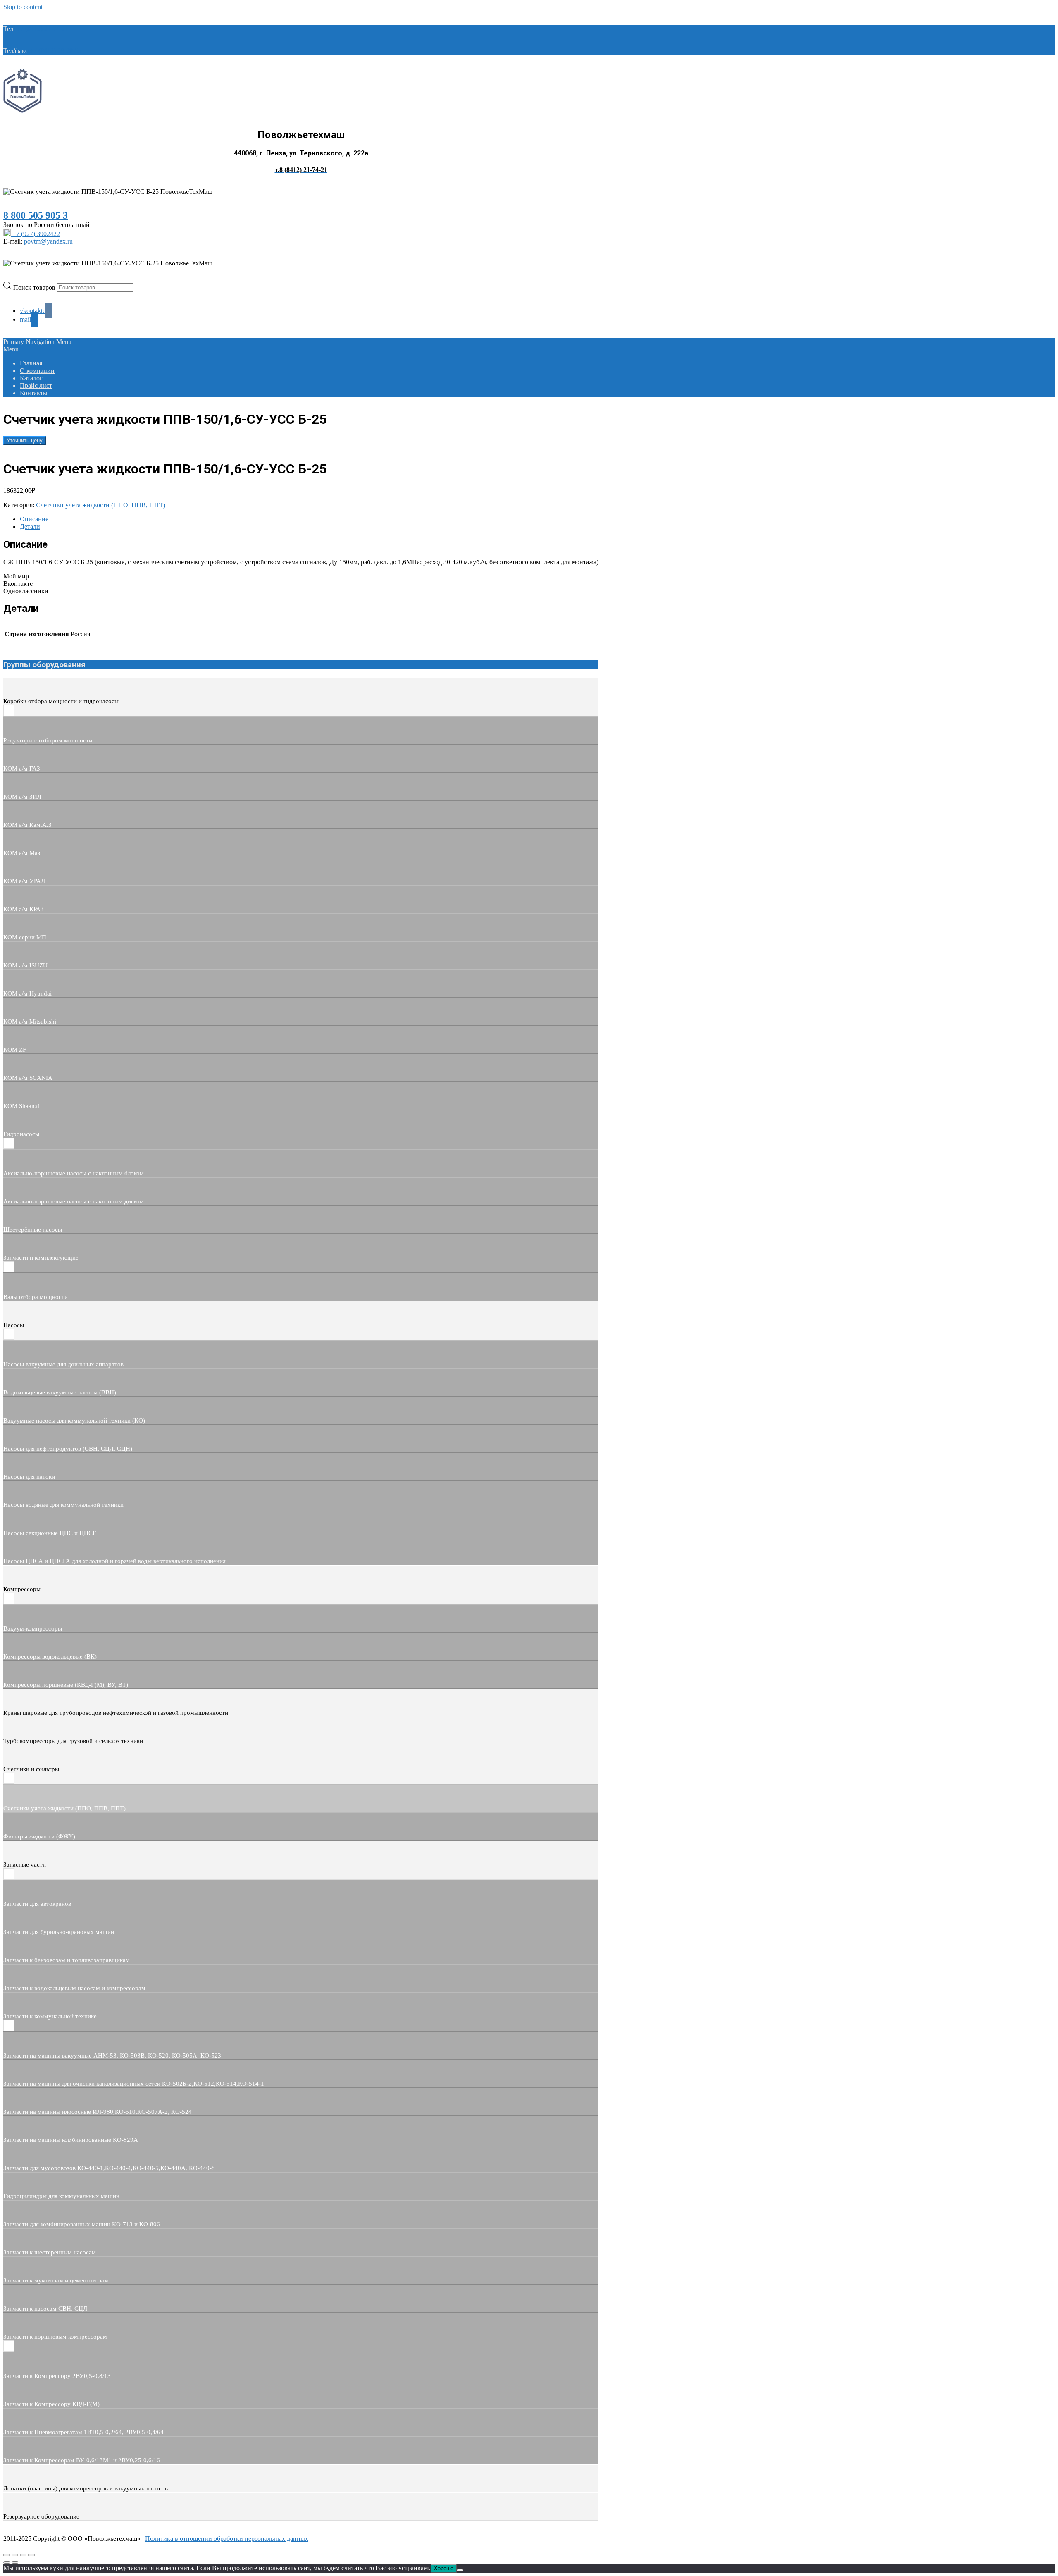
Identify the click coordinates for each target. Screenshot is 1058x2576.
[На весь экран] (15, 2555)
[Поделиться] (23, 2555)
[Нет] (460, 2570)
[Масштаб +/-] (7, 2555)
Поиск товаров (35, 287)
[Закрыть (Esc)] (31, 2555)
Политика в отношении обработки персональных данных (227, 2539)
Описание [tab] (34, 519)
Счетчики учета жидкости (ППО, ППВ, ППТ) (101, 505)
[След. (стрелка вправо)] (15, 2562)
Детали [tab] (30, 526)
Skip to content (23, 7)
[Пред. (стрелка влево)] (7, 2562)
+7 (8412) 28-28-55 (56, 51)
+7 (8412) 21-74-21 (42, 29)
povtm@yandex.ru (48, 241)
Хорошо (444, 2568)
